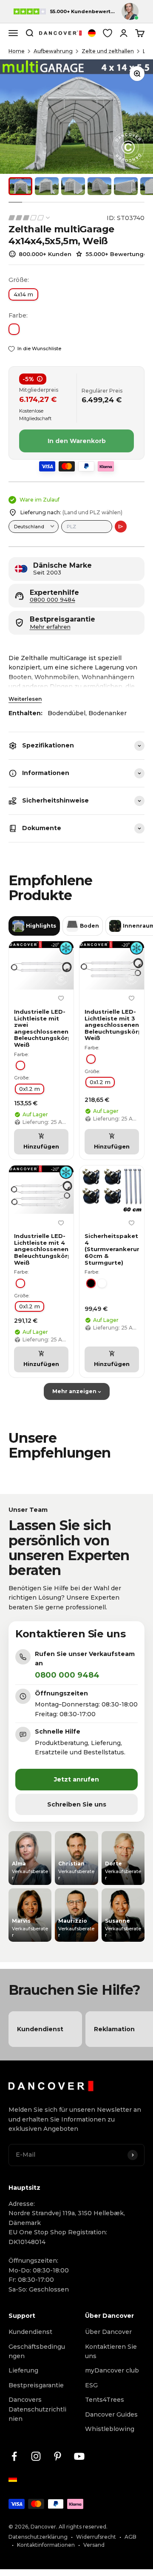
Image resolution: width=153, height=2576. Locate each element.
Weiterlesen (25, 699)
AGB (130, 2537)
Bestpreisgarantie (36, 2385)
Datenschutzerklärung (38, 2537)
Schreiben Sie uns (77, 1804)
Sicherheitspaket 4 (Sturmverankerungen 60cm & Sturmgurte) (112, 1249)
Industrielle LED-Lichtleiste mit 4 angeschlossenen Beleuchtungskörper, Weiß (41, 1249)
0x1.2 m (30, 1089)
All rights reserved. (83, 2527)
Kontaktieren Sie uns (111, 2351)
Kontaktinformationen (46, 2545)
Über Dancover (108, 2332)
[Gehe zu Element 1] (20, 186)
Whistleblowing (110, 2429)
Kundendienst (30, 2332)
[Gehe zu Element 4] (99, 186)
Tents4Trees (105, 2400)
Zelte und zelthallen (108, 51)
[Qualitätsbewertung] (30, 218)
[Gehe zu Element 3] (73, 186)
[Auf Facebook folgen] (14, 2456)
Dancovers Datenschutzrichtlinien (37, 2409)
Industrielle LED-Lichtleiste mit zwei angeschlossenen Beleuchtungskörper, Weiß (41, 1028)
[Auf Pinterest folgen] (58, 2456)
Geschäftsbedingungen (37, 2351)
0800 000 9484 (52, 600)
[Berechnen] (121, 527)
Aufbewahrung (53, 51)
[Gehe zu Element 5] (126, 186)
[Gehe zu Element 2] (47, 186)
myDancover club (112, 2370)
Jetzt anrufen (76, 1779)
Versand (94, 2545)
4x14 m (23, 294)
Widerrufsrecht (96, 2537)
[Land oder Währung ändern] (92, 33)
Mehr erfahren (50, 627)
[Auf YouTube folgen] (79, 2456)
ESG (91, 2385)
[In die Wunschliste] (61, 998)
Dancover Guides (111, 2414)
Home (17, 51)
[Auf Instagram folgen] (36, 2456)
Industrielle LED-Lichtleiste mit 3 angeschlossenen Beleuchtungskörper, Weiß (112, 1025)
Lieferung (23, 2370)
